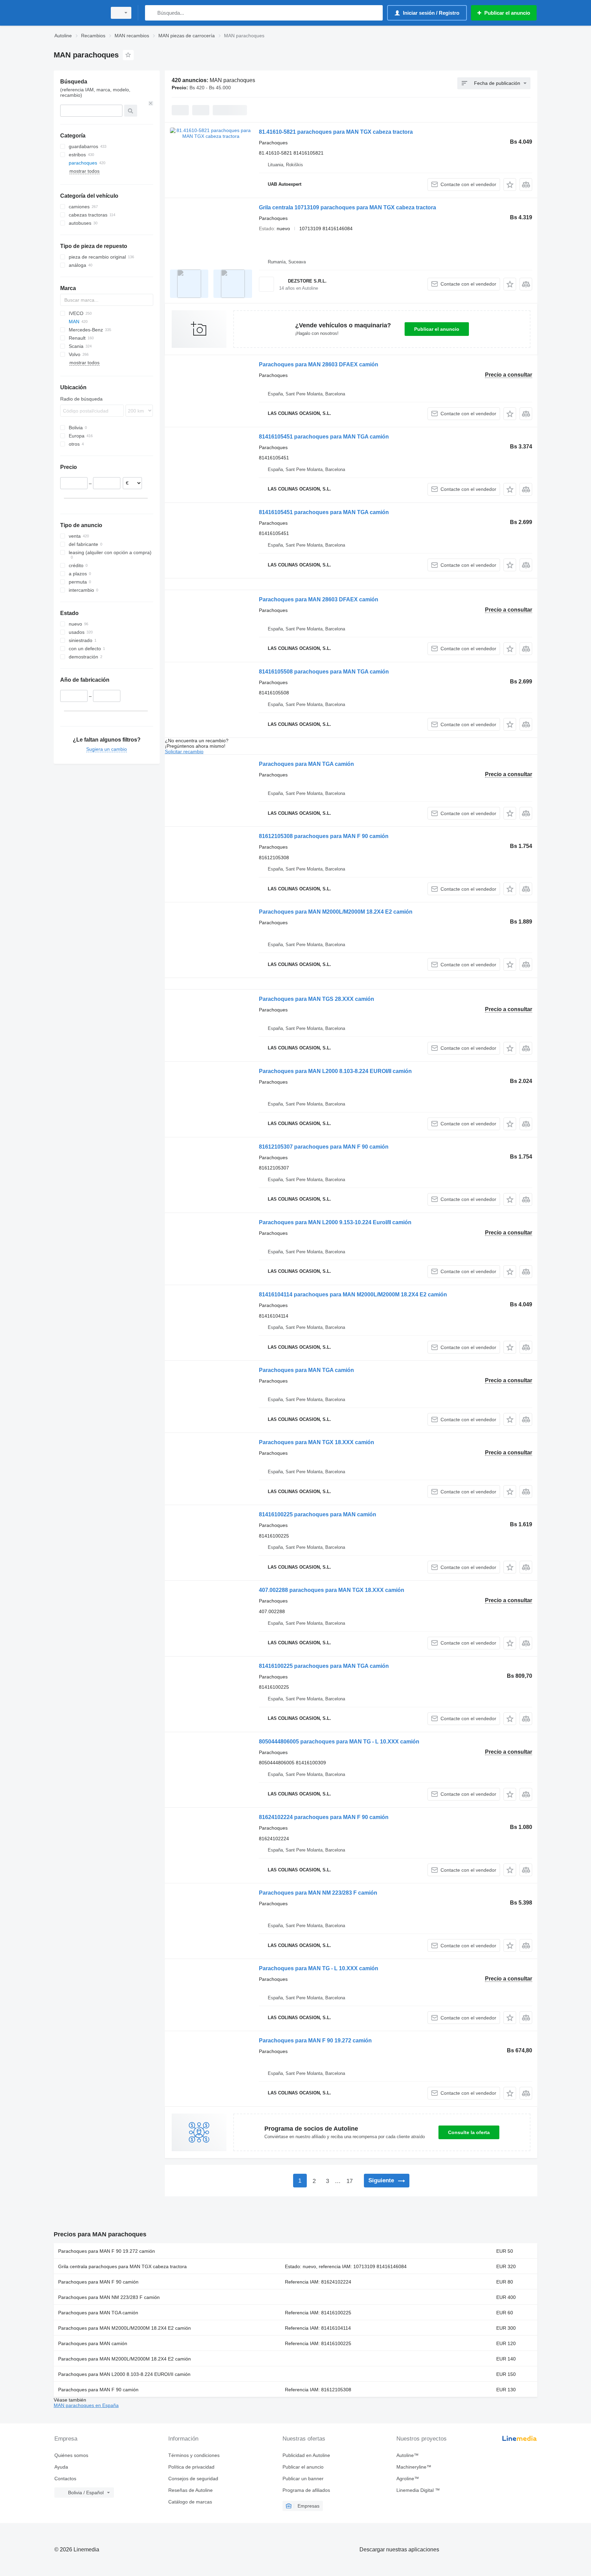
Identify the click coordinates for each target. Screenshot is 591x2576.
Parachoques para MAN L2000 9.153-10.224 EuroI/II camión (335, 1222)
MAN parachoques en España (86, 2405)
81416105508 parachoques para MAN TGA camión (324, 672)
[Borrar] (151, 103)
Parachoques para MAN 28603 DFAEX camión (319, 364)
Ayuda (61, 2467)
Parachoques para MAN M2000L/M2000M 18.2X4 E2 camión (336, 912)
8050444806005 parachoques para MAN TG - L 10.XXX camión (339, 1742)
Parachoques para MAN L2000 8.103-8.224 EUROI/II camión (335, 1071)
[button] (510, 185)
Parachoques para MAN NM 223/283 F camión (318, 1893)
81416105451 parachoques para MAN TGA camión (324, 437)
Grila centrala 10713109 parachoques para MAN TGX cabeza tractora (347, 207)
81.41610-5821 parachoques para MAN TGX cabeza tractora (336, 132)
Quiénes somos (71, 2455)
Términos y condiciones (194, 2455)
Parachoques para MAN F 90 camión (98, 2282)
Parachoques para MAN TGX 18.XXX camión (317, 1442)
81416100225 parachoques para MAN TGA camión (324, 1666)
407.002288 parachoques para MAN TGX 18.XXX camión (332, 1590)
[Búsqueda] (152, 13)
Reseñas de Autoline (191, 2490)
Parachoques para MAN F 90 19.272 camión (315, 2041)
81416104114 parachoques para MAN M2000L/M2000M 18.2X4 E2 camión (353, 1294)
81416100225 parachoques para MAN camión (318, 1514)
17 (350, 2181)
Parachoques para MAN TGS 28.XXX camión (317, 999)
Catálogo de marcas (190, 2502)
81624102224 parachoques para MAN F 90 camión (324, 1817)
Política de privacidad (191, 2467)
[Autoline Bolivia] (78, 13)
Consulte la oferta (469, 2132)
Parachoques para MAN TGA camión (306, 764)
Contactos (65, 2479)
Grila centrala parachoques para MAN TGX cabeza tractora (122, 2266)
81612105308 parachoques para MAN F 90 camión (324, 836)
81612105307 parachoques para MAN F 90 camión (324, 1147)
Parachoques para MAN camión (93, 2343)
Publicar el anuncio (437, 329)
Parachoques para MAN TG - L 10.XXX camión (319, 1968)
